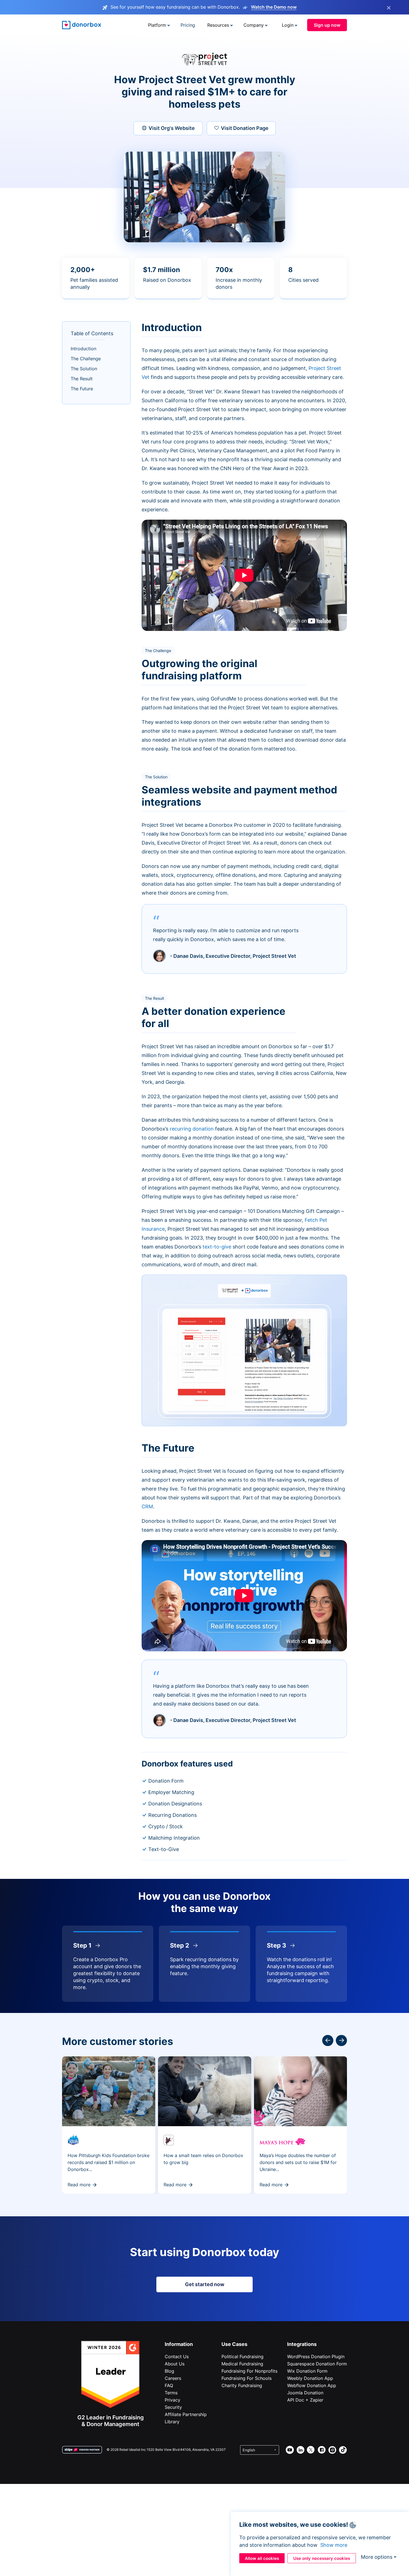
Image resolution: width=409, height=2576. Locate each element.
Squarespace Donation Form (317, 2364)
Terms (171, 2393)
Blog (169, 2371)
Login (288, 25)
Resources (218, 25)
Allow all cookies (262, 2558)
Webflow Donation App (312, 2385)
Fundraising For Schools (247, 2378)
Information (179, 2344)
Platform (157, 25)
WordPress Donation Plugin (316, 2357)
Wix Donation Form (307, 2371)
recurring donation (192, 1129)
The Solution (84, 369)
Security (173, 2407)
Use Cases (234, 2344)
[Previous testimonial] (341, 2040)
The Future (82, 389)
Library (172, 2422)
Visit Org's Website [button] (172, 128)
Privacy (173, 2400)
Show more (334, 2545)
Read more (79, 2185)
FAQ (169, 2385)
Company (254, 25)
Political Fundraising (242, 2357)
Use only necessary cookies (322, 2558)
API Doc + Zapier (305, 2400)
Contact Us (177, 2357)
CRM (147, 1507)
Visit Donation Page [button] (245, 128)
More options (377, 2557)
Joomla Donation (305, 2393)
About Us (175, 2364)
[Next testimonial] (328, 2040)
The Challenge (86, 359)
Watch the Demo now (274, 7)
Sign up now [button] (327, 25)
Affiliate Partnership (186, 2414)
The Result (82, 379)
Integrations (302, 2344)
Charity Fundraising (242, 2385)
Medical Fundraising (242, 2364)
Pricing (188, 25)
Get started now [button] (205, 2284)
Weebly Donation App (310, 2378)
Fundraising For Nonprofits (249, 2371)
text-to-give (217, 1247)
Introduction (83, 349)
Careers (173, 2378)
